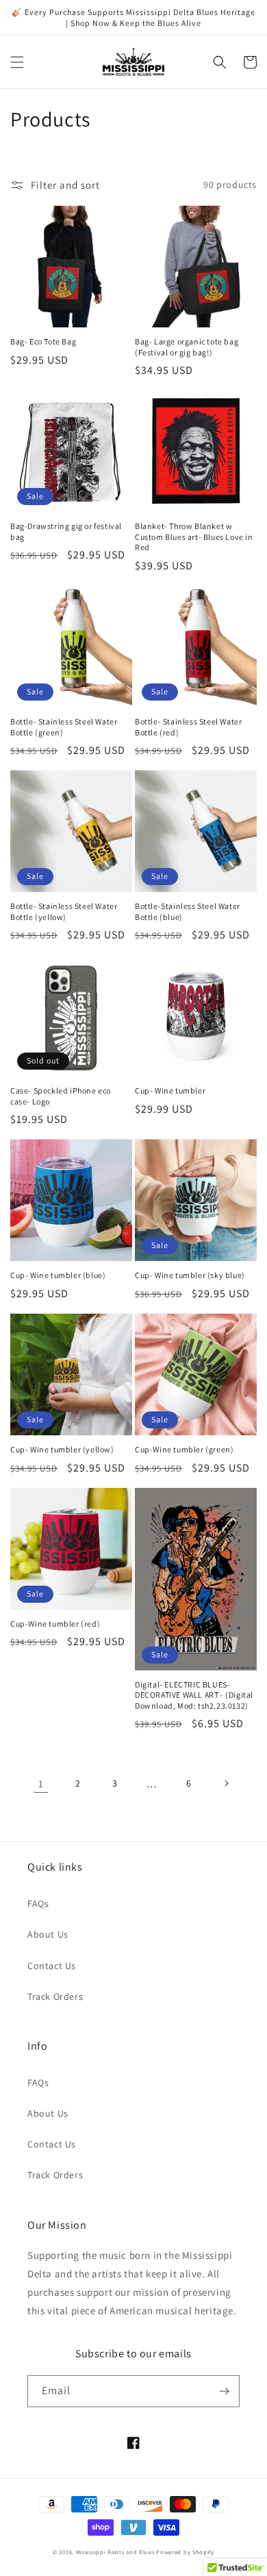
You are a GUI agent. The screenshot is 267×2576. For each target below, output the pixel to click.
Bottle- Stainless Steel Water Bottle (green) (64, 727)
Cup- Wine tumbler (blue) (58, 1275)
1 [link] (41, 1784)
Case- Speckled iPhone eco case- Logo (61, 1096)
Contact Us (52, 1966)
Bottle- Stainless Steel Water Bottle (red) (188, 727)
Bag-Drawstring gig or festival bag (66, 531)
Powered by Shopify (185, 2552)
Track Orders (55, 1996)
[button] (17, 62)
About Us (48, 1934)
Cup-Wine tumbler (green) (184, 1449)
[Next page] (226, 1783)
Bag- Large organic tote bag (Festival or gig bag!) (187, 347)
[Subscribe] (224, 2391)
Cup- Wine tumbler (170, 1090)
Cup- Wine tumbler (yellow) (62, 1449)
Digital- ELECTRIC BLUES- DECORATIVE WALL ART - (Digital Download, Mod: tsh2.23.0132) (194, 1695)
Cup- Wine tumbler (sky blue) (190, 1275)
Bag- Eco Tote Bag (43, 341)
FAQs (38, 1903)
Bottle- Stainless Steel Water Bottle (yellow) (64, 911)
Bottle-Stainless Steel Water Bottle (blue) (188, 911)
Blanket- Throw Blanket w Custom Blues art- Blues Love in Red (194, 537)
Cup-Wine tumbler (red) (55, 1624)
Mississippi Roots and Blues (115, 2552)
